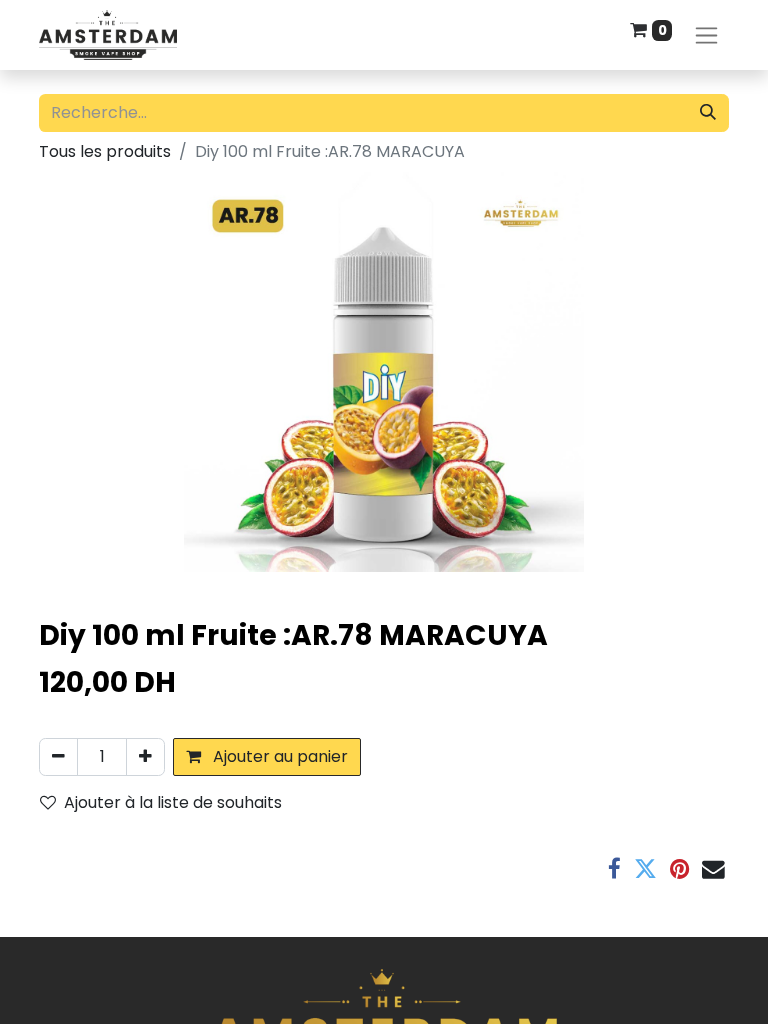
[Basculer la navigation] (706, 35)
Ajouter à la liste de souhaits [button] (173, 802)
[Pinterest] (679, 869)
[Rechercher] (708, 113)
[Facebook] (614, 869)
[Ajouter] (145, 757)
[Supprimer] (58, 757)
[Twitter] (645, 869)
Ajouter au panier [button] (278, 756)
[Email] (713, 869)
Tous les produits (105, 151)
